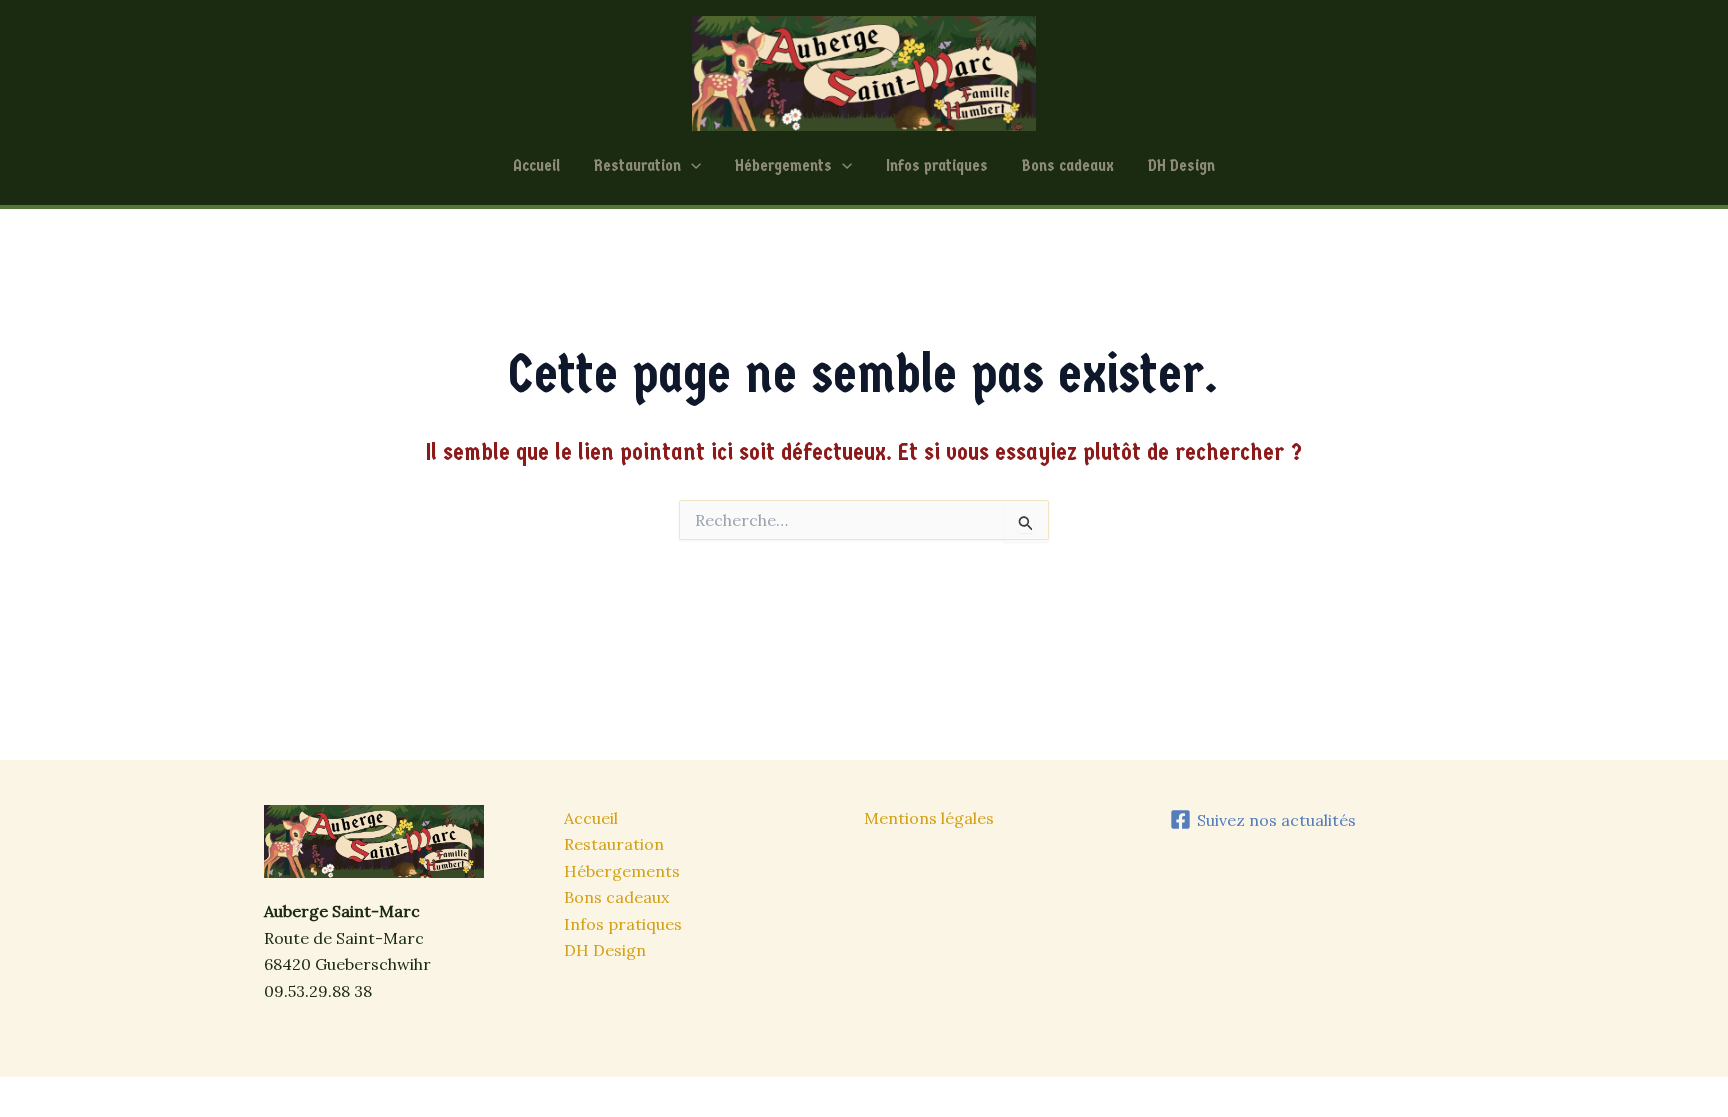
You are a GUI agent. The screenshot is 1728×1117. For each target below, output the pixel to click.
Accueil (536, 165)
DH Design (1181, 165)
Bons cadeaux (1068, 165)
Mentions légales (929, 818)
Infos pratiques (937, 165)
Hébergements (783, 165)
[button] (691, 166)
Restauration (637, 165)
